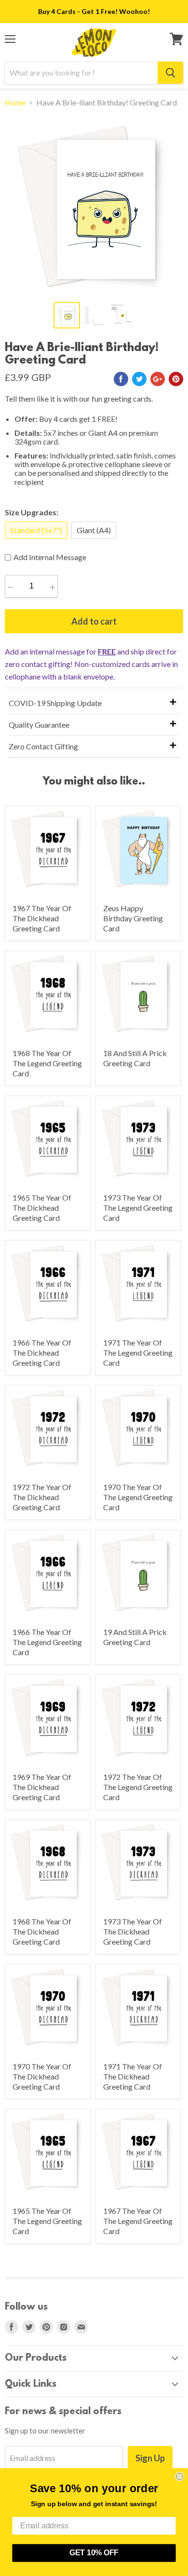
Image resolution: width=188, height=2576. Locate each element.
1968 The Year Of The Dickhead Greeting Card (42, 1931)
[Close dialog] (180, 2477)
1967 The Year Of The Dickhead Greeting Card (42, 918)
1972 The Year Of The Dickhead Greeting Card (42, 1497)
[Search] (170, 73)
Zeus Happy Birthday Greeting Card (133, 918)
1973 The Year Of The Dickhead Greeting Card (133, 1931)
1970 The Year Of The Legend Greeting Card (138, 1497)
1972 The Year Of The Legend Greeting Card (138, 1787)
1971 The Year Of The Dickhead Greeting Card (133, 2076)
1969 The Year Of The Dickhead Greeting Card (42, 1787)
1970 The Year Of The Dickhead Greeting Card (42, 2076)
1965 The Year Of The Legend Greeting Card (47, 2221)
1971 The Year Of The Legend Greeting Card (138, 1353)
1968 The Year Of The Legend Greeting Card (47, 1063)
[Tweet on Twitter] (139, 379)
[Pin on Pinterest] (176, 379)
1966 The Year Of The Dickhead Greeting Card (42, 1353)
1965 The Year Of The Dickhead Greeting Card (42, 1208)
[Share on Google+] (158, 379)
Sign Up (150, 2458)
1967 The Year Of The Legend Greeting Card (138, 2221)
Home (15, 103)
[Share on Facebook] (121, 379)
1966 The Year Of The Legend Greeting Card (47, 1642)
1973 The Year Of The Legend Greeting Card (138, 1208)
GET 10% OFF (94, 2553)
